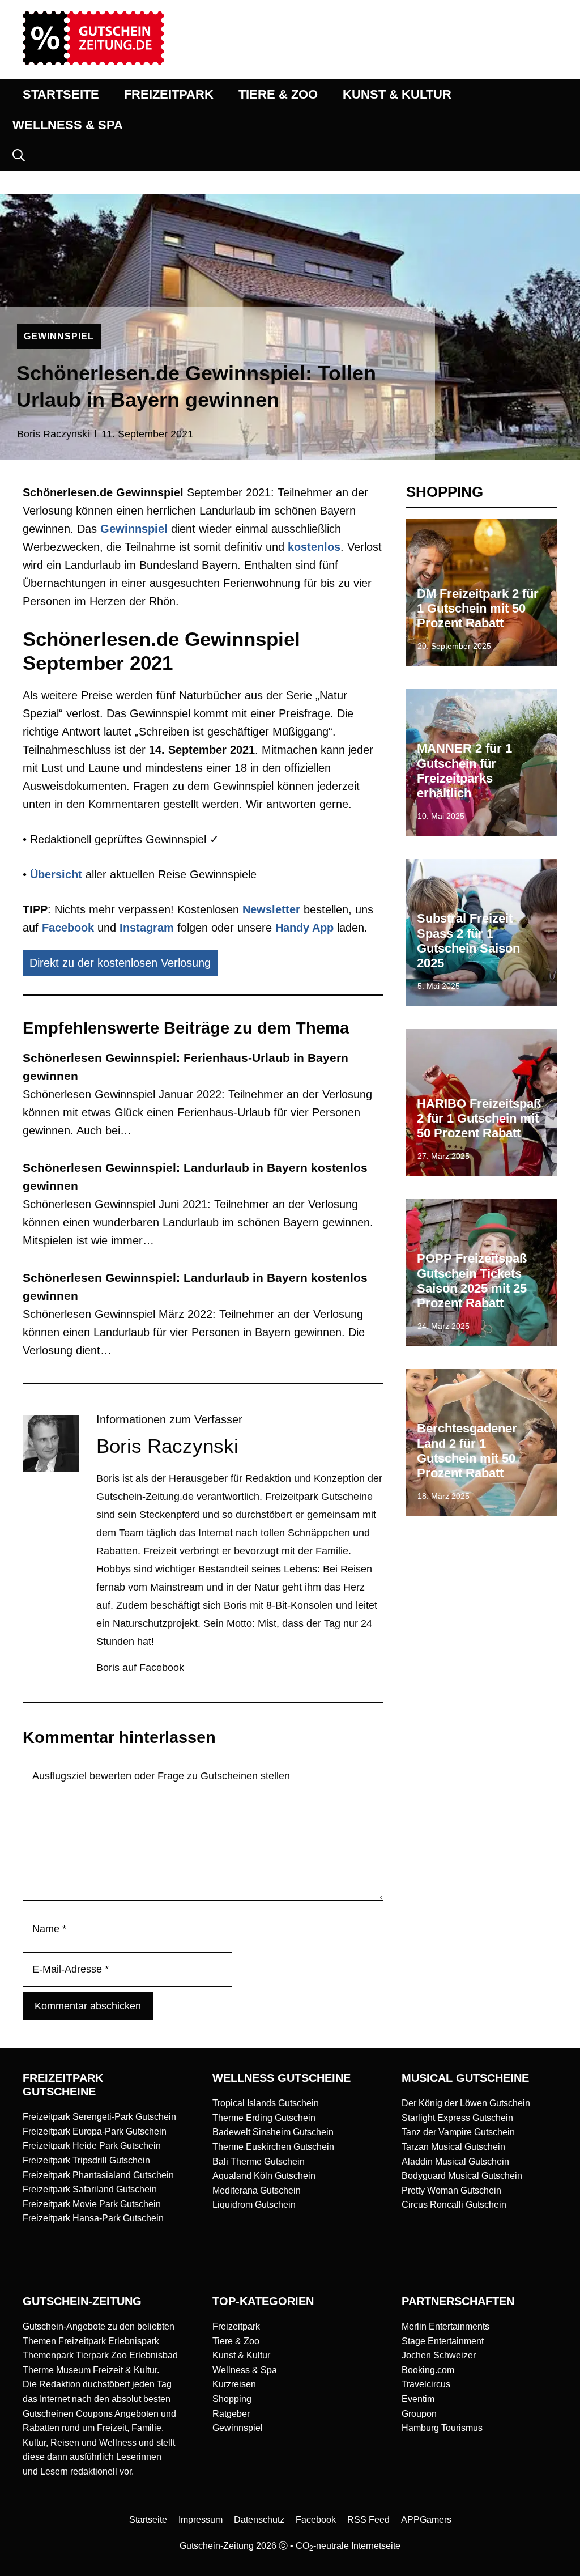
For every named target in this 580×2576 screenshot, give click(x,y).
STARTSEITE (61, 94)
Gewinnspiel (238, 2428)
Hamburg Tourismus (442, 2428)
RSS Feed (368, 2520)
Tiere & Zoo (236, 2341)
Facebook (68, 928)
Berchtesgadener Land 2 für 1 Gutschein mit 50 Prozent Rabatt (467, 1451)
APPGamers (426, 2520)
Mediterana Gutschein (257, 2190)
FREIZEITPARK (169, 94)
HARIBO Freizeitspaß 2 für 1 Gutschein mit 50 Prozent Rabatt (479, 1119)
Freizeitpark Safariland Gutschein (90, 2189)
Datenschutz (259, 2520)
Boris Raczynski (53, 434)
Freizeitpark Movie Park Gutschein (92, 2204)
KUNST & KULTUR (397, 94)
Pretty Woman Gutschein (451, 2190)
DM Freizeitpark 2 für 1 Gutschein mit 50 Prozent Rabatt (478, 609)
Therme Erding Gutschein (264, 2118)
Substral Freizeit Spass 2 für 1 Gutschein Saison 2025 (468, 941)
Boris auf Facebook (140, 1668)
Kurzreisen (234, 2384)
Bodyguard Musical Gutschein (462, 2176)
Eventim (418, 2399)
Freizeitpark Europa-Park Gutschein (95, 2131)
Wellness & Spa (245, 2370)
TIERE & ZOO (278, 94)
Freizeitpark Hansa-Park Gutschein (93, 2218)
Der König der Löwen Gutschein (466, 2103)
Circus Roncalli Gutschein (454, 2205)
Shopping (232, 2399)
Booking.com (428, 2370)
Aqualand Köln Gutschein (264, 2176)
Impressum (201, 2520)
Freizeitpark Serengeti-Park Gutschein (99, 2117)
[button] (19, 156)
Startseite (148, 2520)
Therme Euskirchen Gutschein (273, 2147)
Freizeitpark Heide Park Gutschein (92, 2146)
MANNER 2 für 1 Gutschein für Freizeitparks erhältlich (464, 771)
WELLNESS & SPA (68, 125)
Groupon (419, 2414)
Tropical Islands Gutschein (266, 2103)
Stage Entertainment (443, 2341)
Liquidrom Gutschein (254, 2205)
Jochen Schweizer (439, 2355)
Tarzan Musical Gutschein (453, 2147)
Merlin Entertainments (445, 2326)
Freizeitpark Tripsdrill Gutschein (86, 2160)
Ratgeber (231, 2414)
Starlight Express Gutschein (457, 2118)
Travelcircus (426, 2384)
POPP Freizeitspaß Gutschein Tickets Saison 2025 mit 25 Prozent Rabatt (472, 1281)
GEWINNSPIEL (59, 336)
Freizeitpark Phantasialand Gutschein (98, 2175)
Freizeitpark (236, 2326)
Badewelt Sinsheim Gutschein (273, 2132)
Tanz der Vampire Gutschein (458, 2132)
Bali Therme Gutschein (259, 2161)
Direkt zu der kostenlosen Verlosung (120, 963)
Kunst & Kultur (241, 2355)
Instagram (147, 928)
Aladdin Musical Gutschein (455, 2161)
